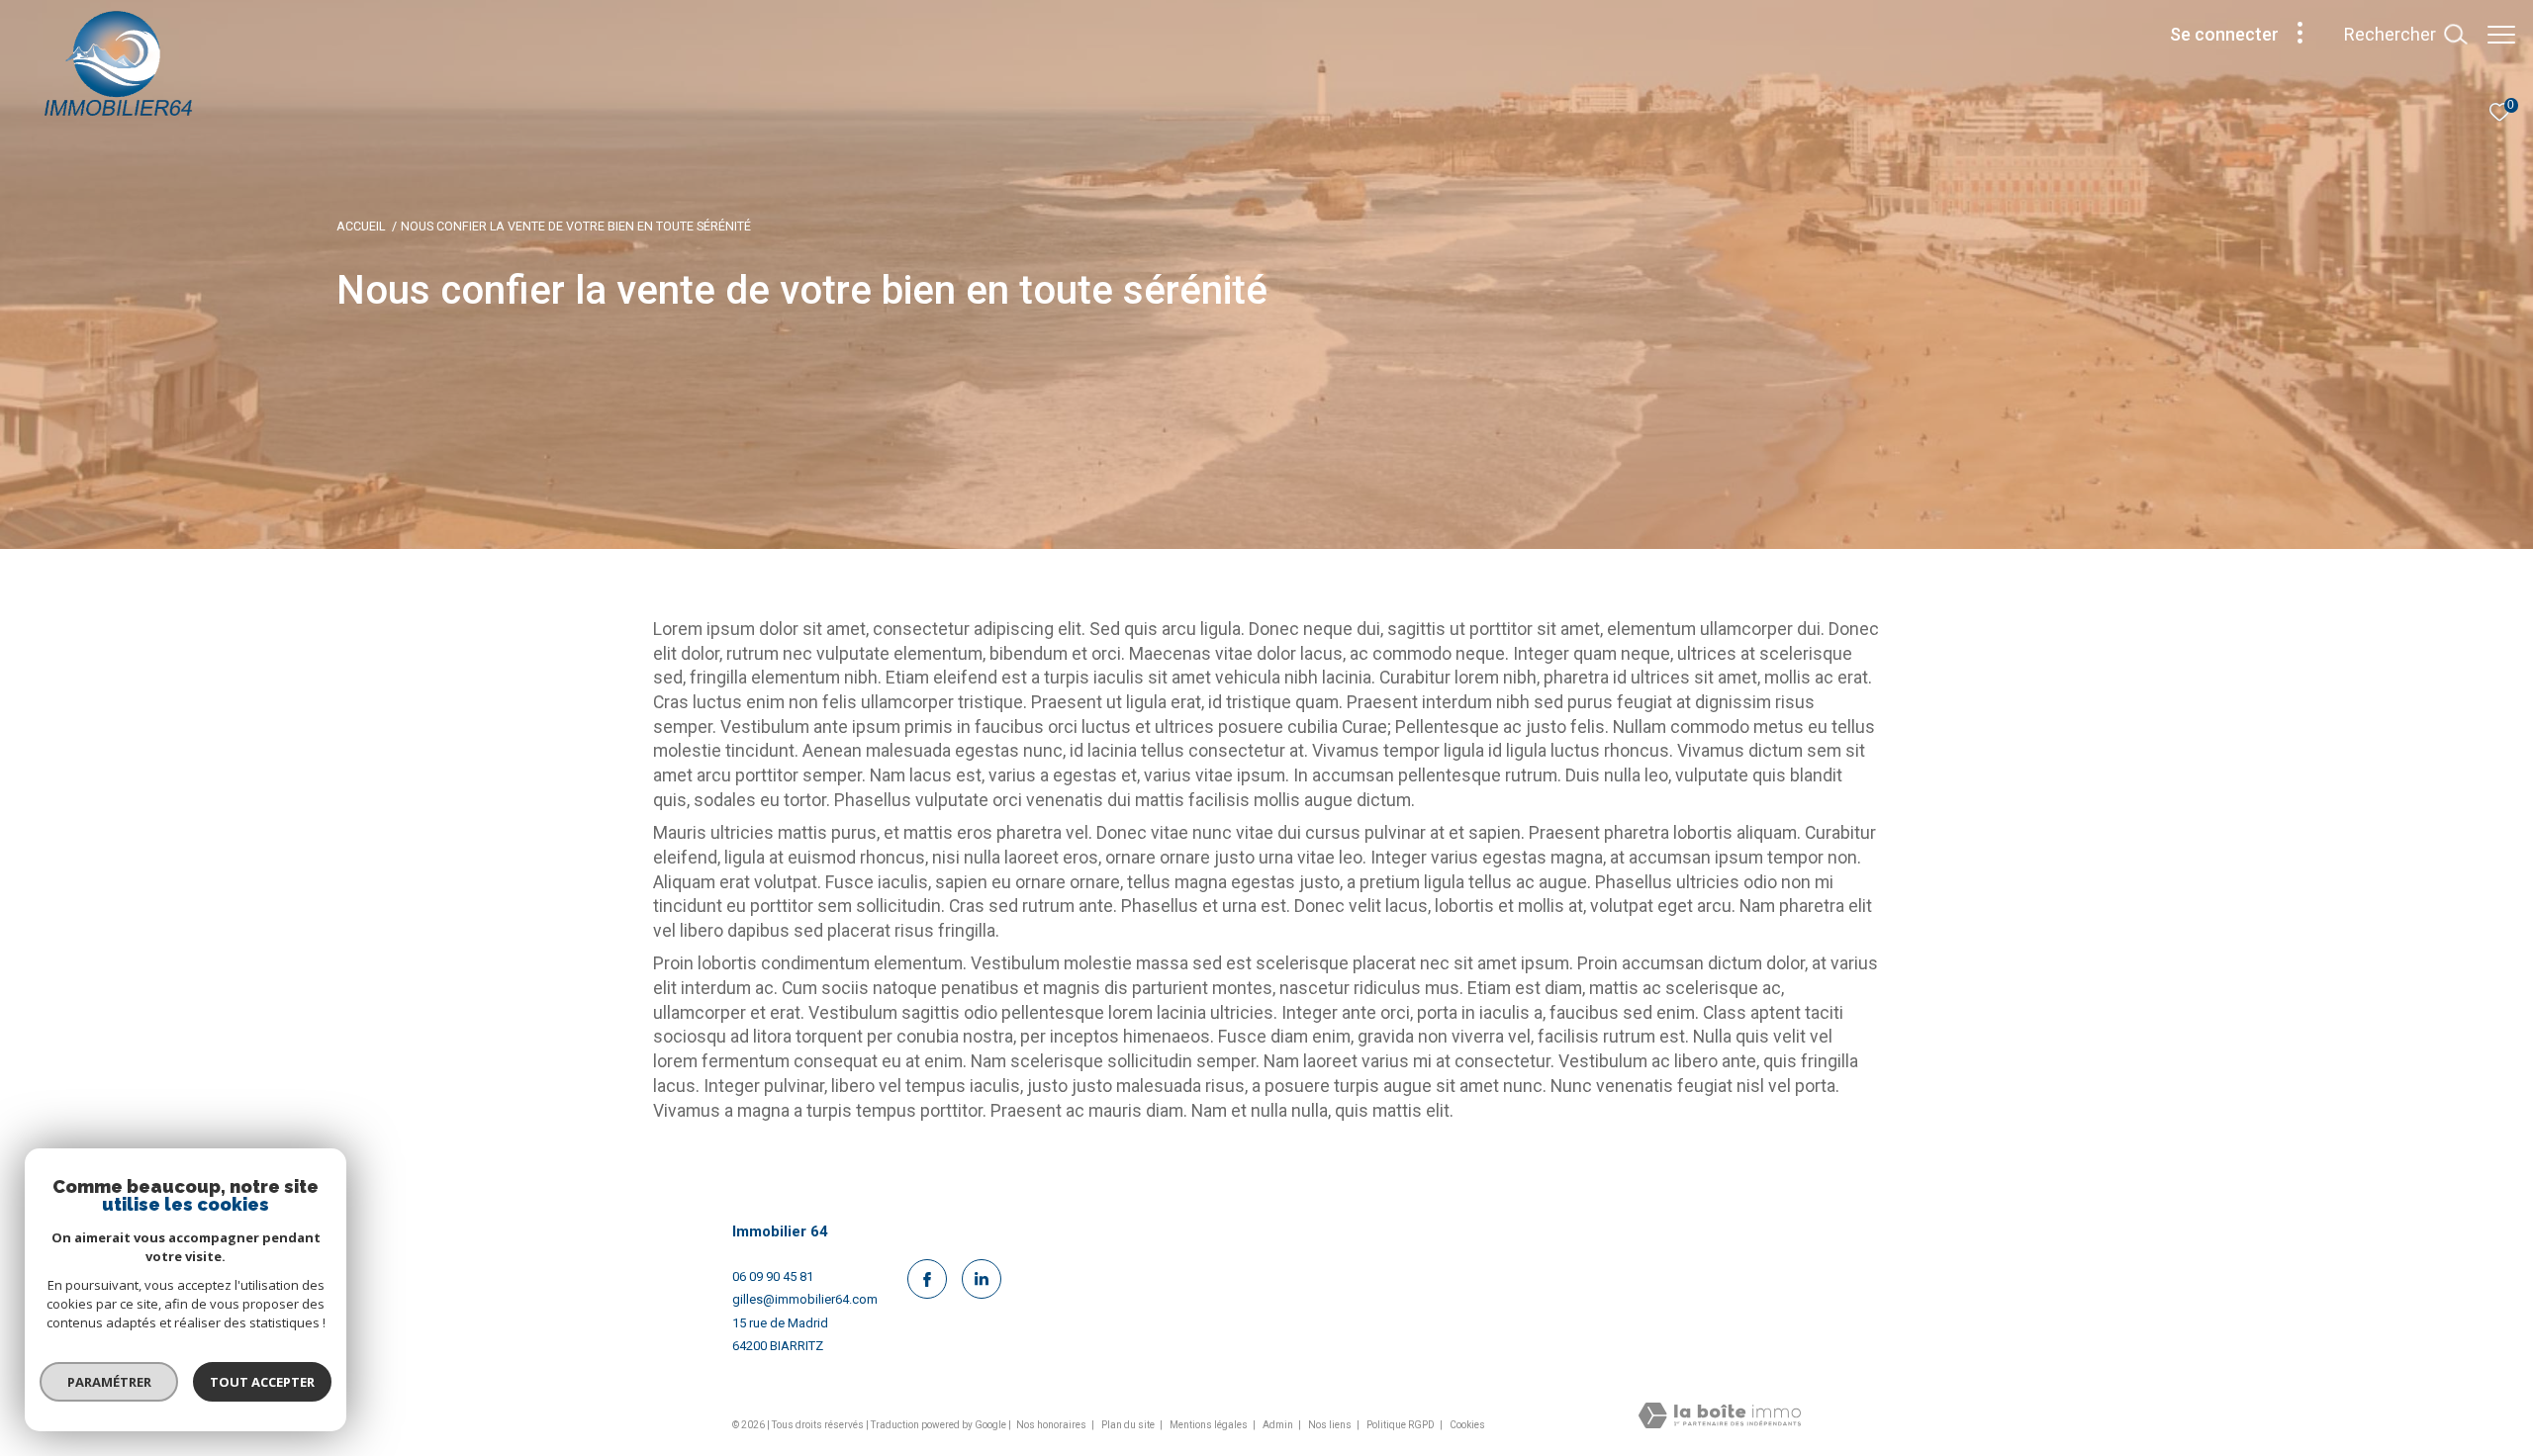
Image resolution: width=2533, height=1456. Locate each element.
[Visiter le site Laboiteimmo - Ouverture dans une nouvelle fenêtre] (1720, 1417)
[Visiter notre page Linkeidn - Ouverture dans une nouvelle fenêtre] (982, 1279)
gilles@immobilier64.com (805, 1299)
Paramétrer (109, 1382)
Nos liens (1331, 1425)
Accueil (361, 226)
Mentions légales (1210, 1425)
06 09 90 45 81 (773, 1276)
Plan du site (1129, 1425)
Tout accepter (262, 1382)
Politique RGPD (1401, 1425)
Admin (1279, 1425)
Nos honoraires (1052, 1425)
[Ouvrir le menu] (2501, 35)
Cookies (1467, 1425)
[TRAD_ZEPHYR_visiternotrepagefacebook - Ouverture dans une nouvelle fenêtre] (927, 1279)
